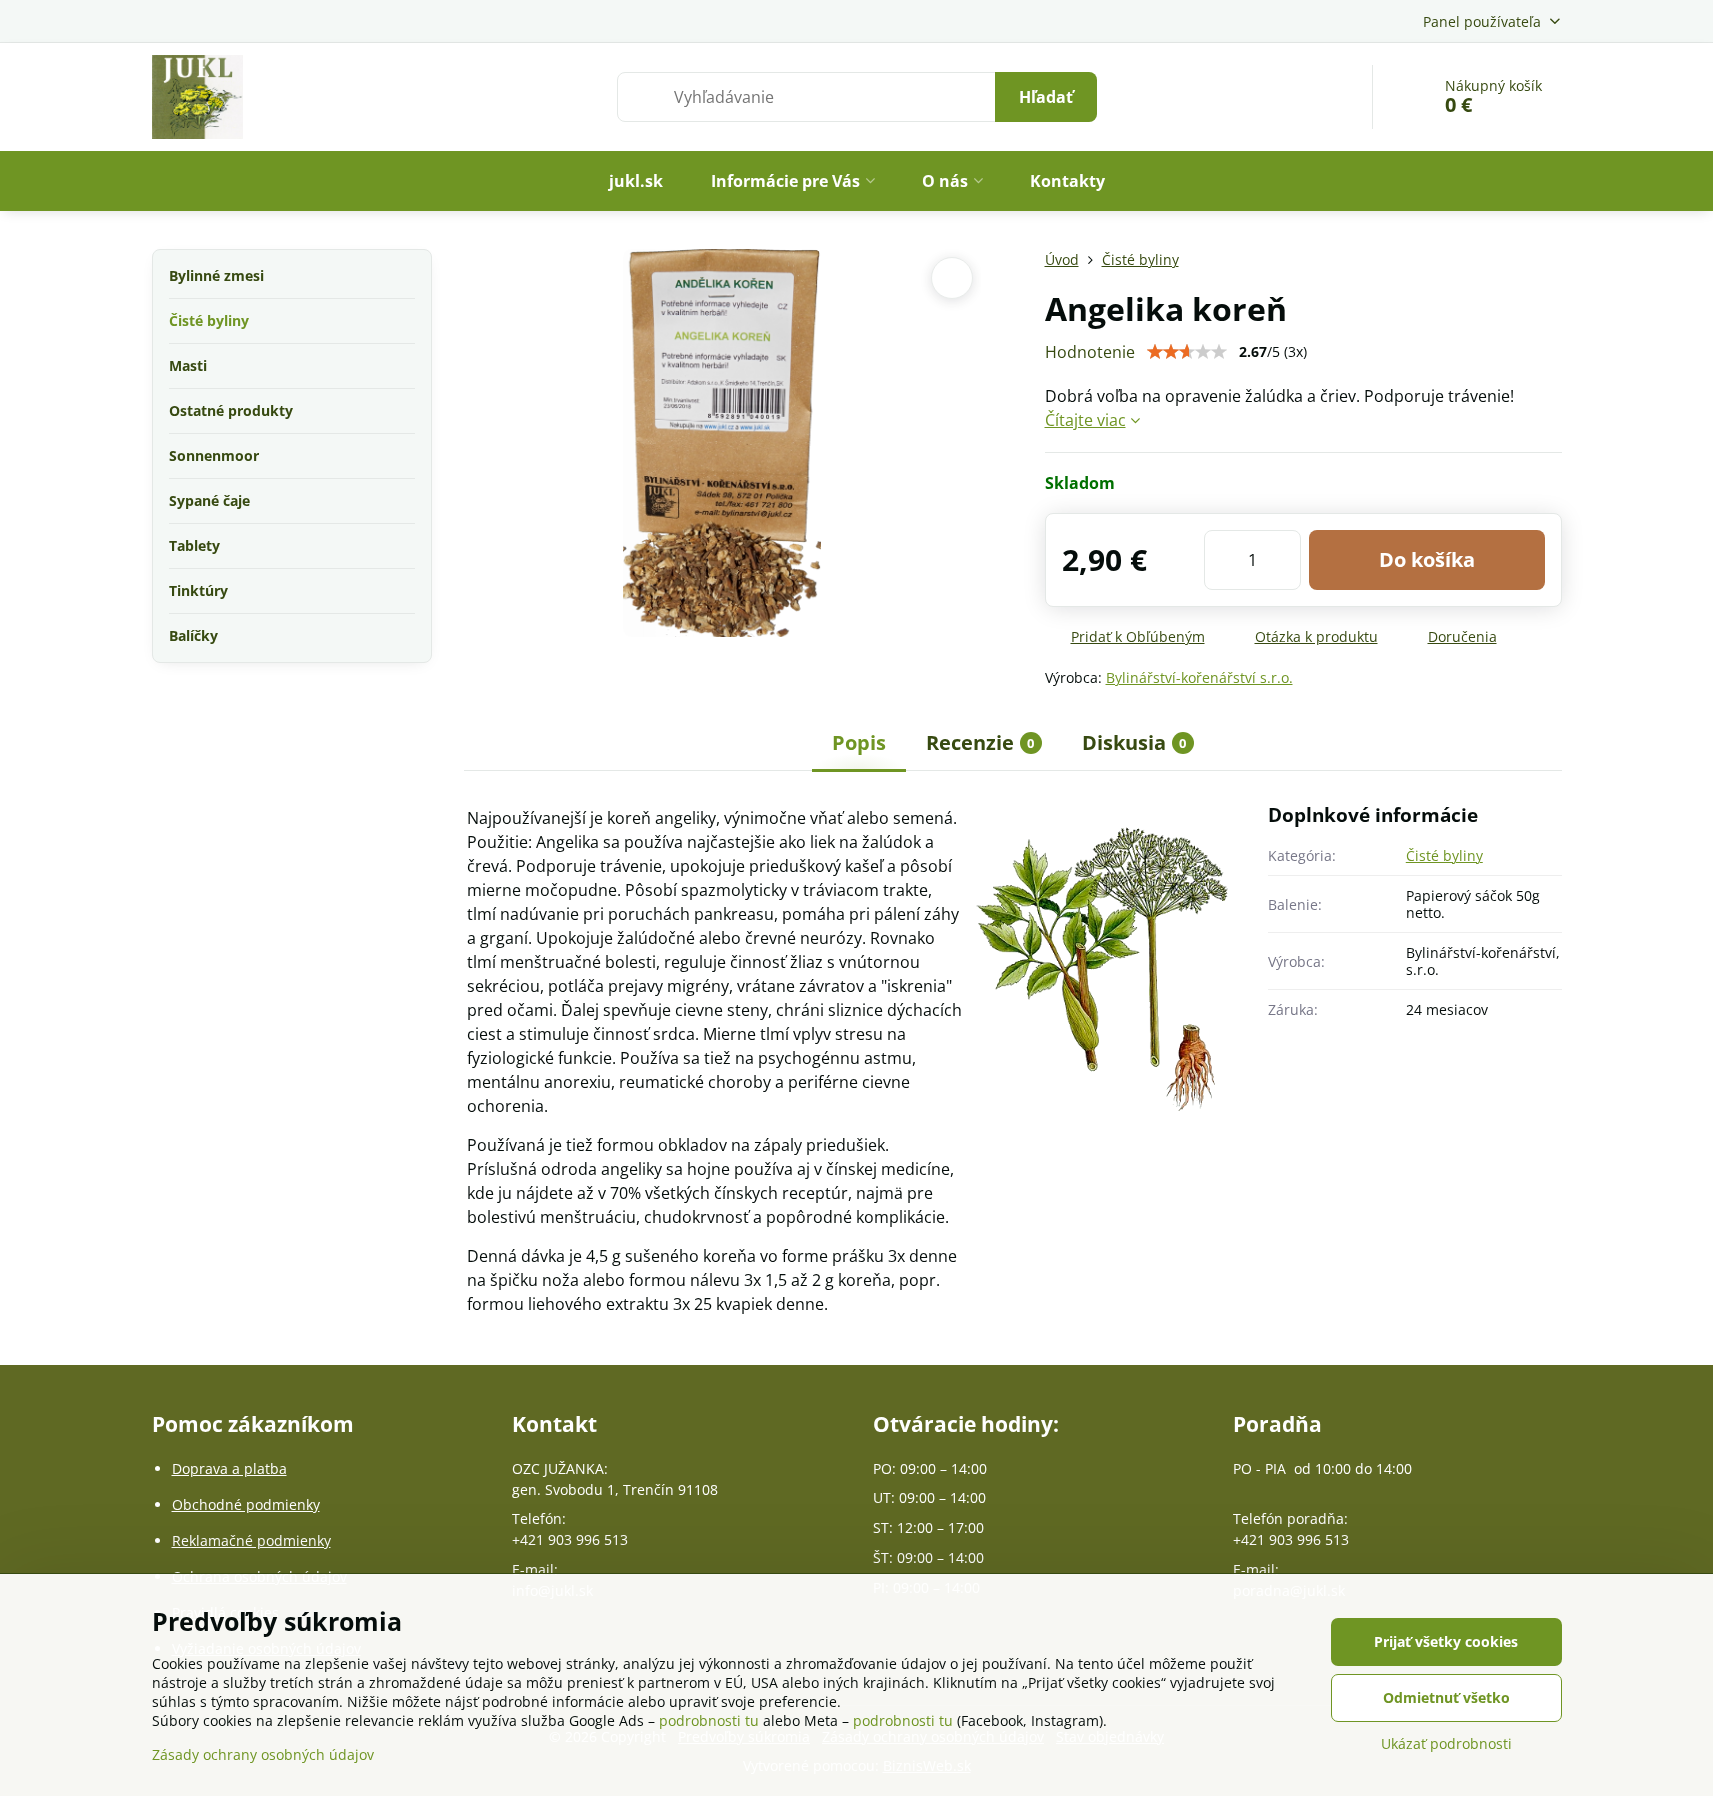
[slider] (1187, 352)
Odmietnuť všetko (1446, 1697)
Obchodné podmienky (246, 1504)
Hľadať (1046, 97)
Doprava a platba (229, 1468)
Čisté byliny (1444, 855)
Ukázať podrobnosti (1446, 1743)
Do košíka (1427, 559)
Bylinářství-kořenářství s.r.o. (1199, 677)
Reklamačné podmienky (251, 1540)
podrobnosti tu (709, 1720)
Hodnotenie (1090, 352)
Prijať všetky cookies (1446, 1641)
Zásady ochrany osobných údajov (263, 1754)
